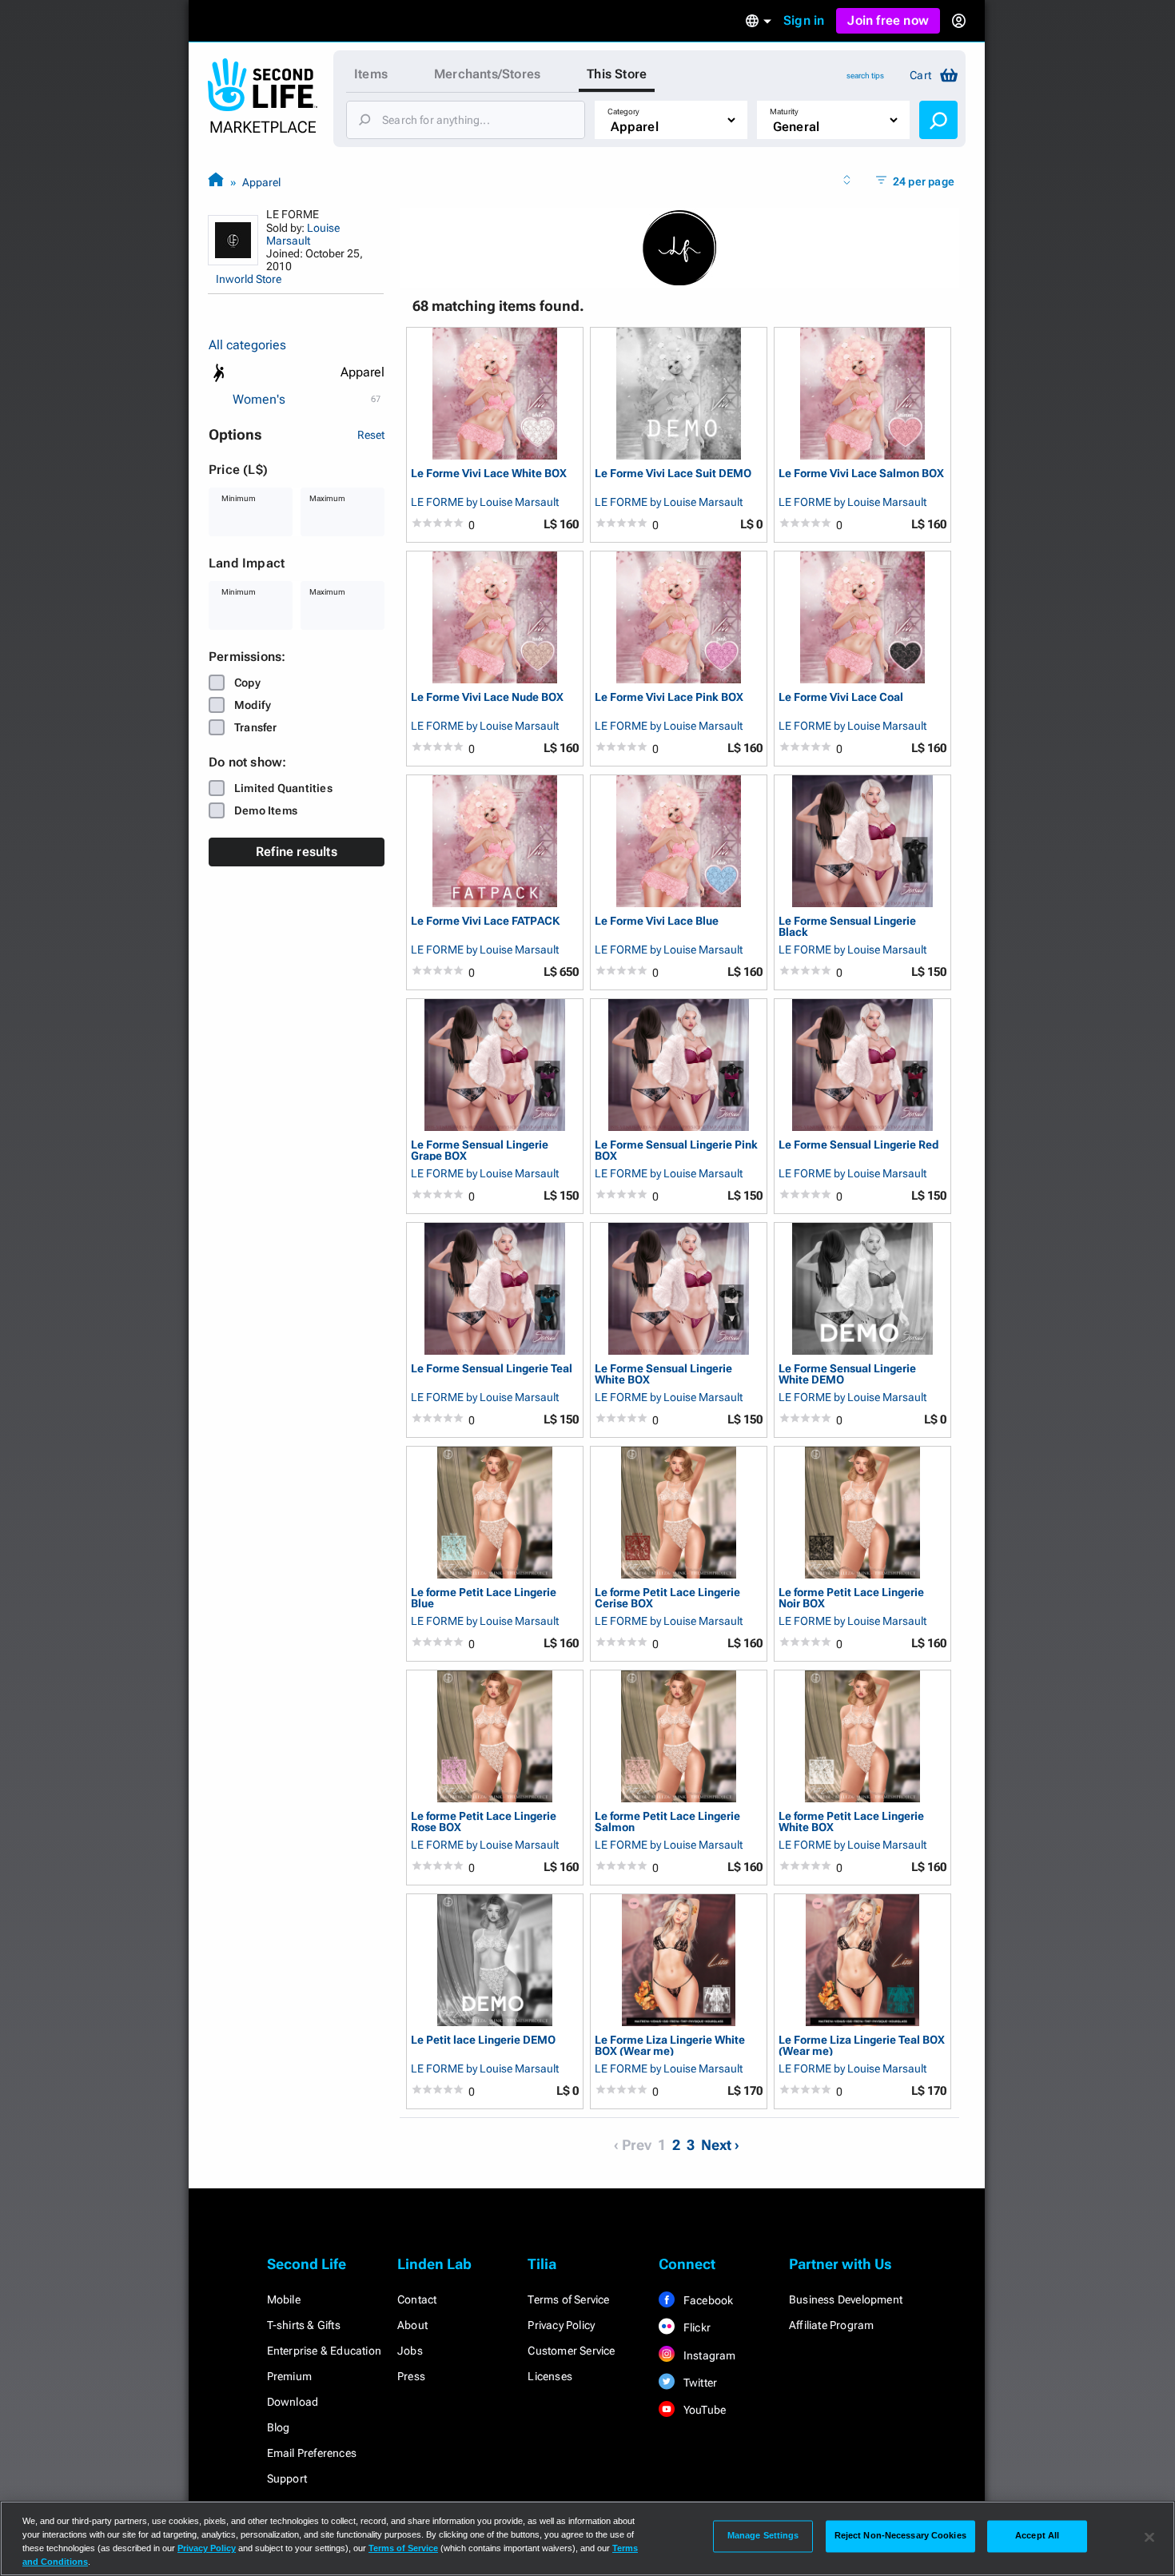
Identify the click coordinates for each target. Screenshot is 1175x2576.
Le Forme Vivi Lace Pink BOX (669, 697)
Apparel (261, 182)
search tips (865, 76)
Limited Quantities (283, 788)
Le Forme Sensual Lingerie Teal (492, 1369)
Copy (247, 683)
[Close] (1149, 2537)
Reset (371, 435)
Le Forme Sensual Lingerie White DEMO (847, 1374)
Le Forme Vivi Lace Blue (657, 921)
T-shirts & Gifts (304, 2325)
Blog (279, 2427)
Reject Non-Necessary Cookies (900, 2536)
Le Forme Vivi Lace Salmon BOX (861, 474)
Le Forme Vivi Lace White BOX (489, 474)
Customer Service (571, 2351)
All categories (247, 345)
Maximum (327, 498)
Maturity (784, 111)
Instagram (709, 2355)
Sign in (804, 20)
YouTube (704, 2410)
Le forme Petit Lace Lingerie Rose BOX (484, 1821)
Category (623, 111)
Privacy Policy (561, 2325)
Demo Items (266, 810)
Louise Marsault (303, 234)
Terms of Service (568, 2299)
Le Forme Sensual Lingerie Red (858, 1145)
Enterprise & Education (324, 2351)
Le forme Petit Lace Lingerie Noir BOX (851, 1597)
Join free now (888, 20)
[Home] (216, 182)
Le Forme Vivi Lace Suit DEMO (673, 474)
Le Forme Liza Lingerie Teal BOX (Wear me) (862, 2045)
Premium (289, 2376)
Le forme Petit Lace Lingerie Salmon (667, 1821)
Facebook (707, 2300)
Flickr (696, 2327)
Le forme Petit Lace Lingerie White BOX (851, 1821)
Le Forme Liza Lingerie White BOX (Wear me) (670, 2045)
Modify (253, 705)
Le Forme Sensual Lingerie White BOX (663, 1374)
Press (411, 2376)
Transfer (256, 727)
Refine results (297, 852)
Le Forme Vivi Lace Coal (841, 697)
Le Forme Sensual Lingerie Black (847, 926)
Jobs (410, 2351)
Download (293, 2402)
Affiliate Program (831, 2325)
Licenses (550, 2376)
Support (287, 2478)
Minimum (239, 498)
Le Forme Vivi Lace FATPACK (485, 921)
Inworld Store (249, 279)
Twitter (699, 2383)
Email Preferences (312, 2453)
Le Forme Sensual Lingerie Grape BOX (480, 1150)
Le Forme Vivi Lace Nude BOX (487, 697)
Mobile (284, 2299)
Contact (417, 2299)
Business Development (846, 2299)
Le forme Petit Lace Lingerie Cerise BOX (667, 1597)
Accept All (1037, 2536)
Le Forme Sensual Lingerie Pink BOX (676, 1150)
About (412, 2325)
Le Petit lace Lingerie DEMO (483, 2040)
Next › (720, 2145)
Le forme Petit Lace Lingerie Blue (484, 1597)
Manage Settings (763, 2536)
